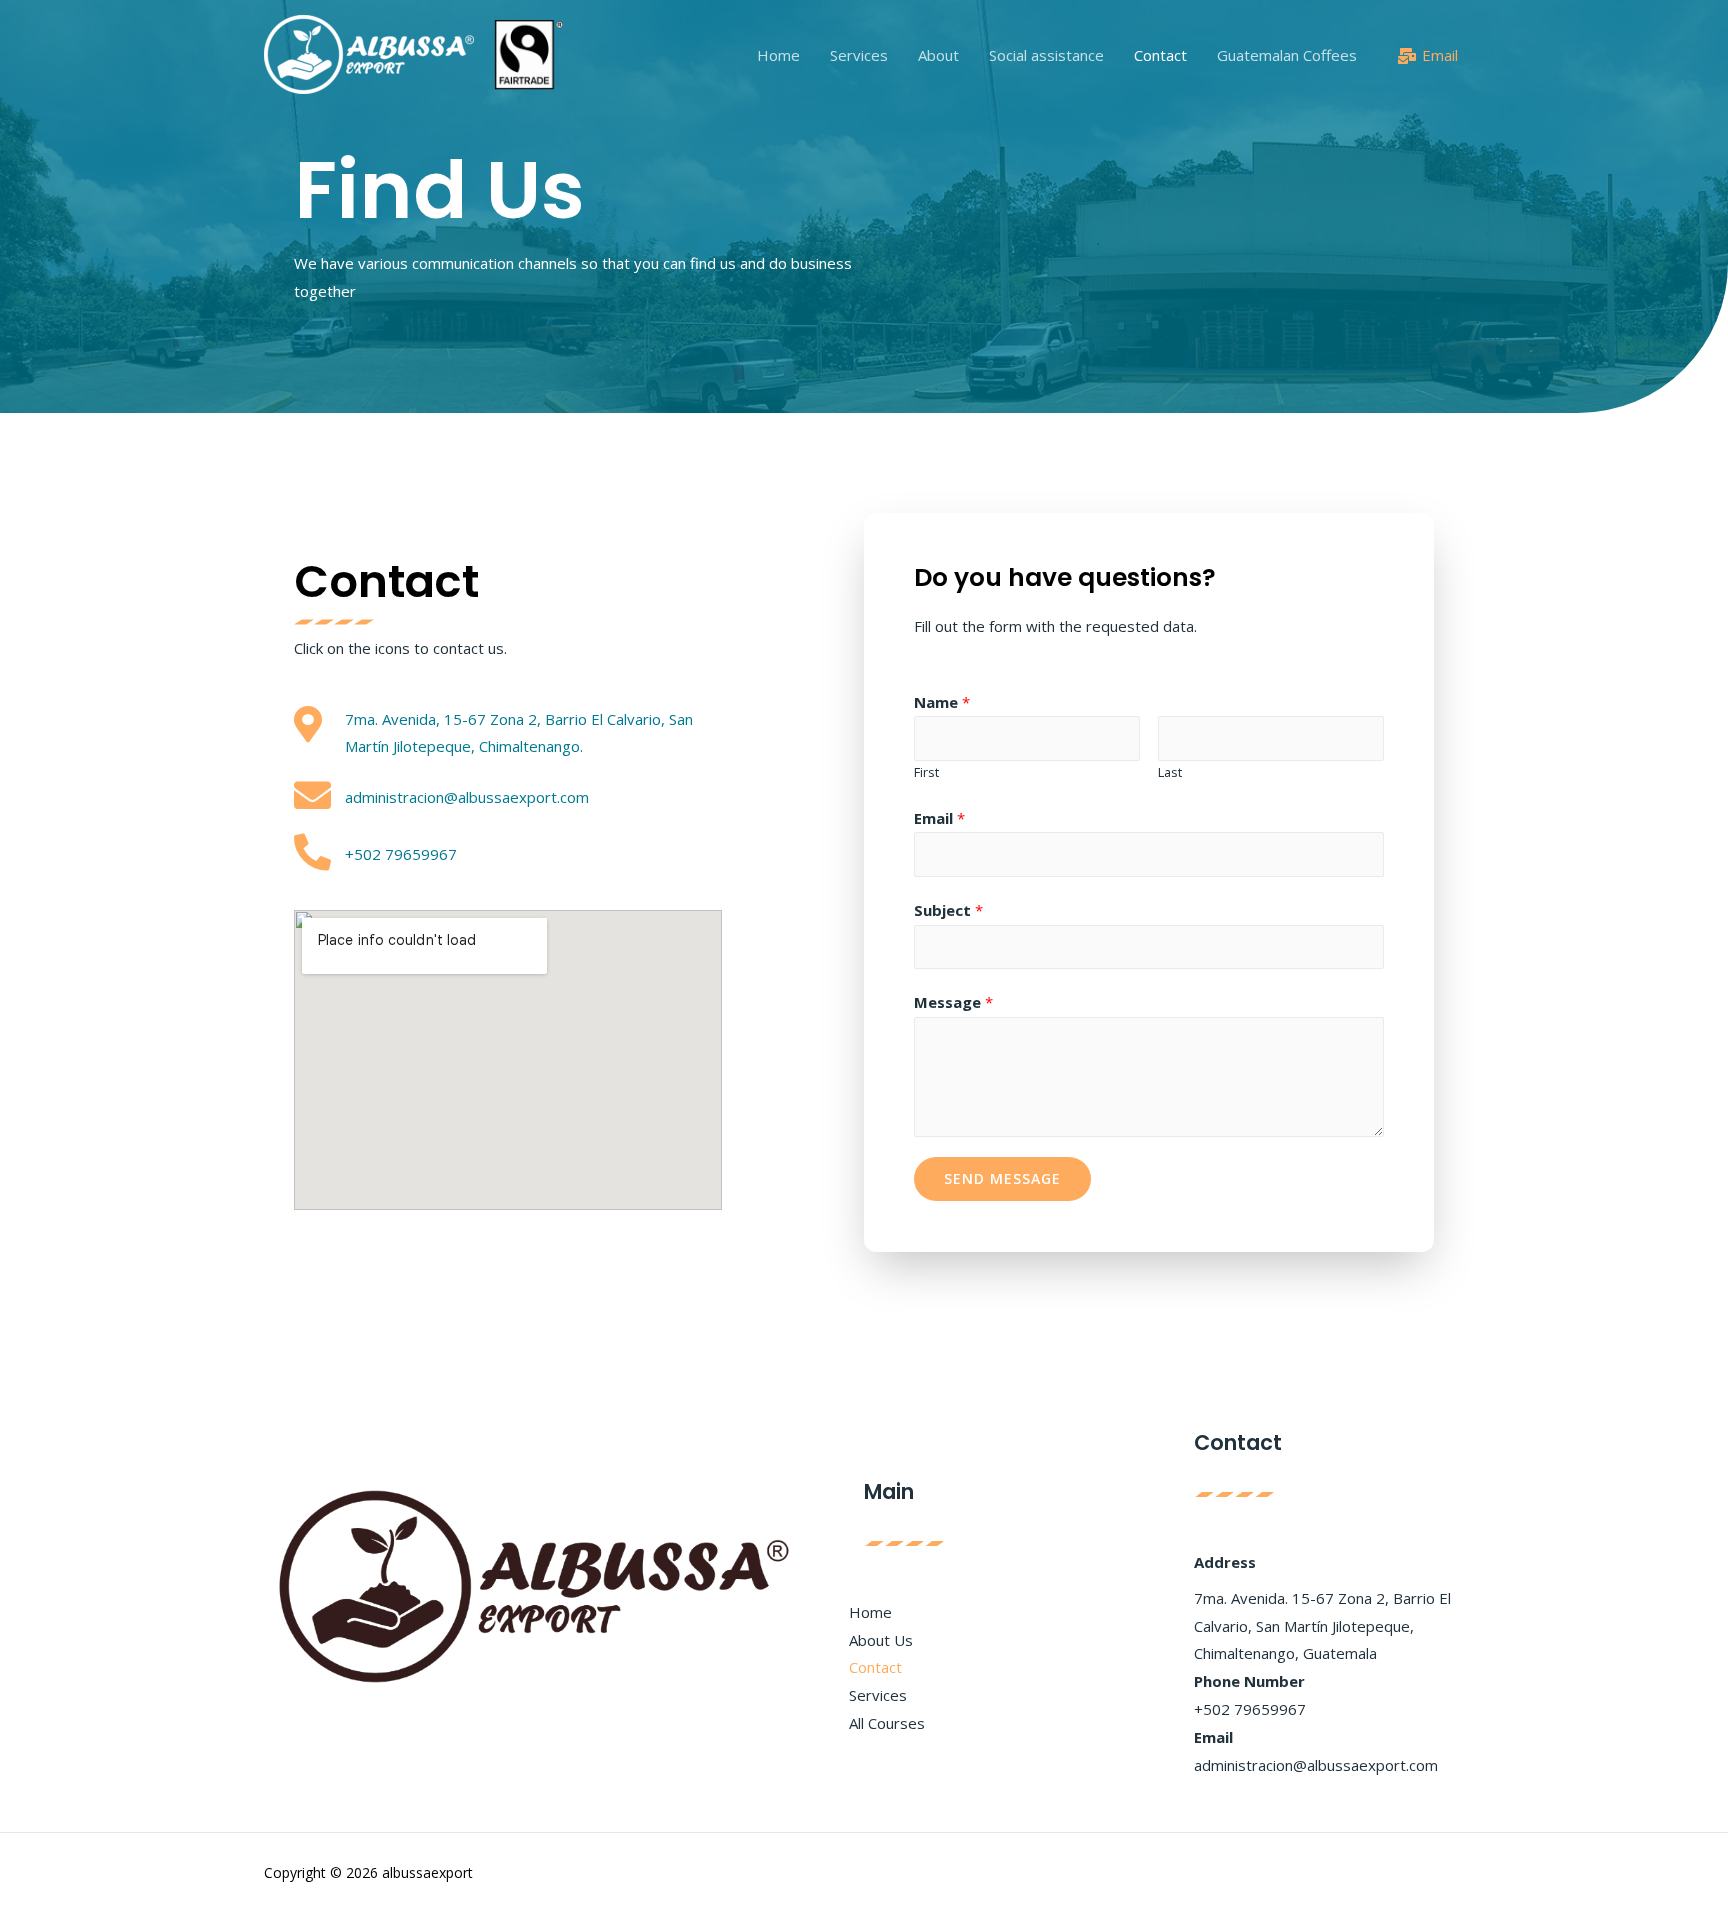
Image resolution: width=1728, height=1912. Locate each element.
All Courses (887, 1723)
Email (939, 818)
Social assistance (1046, 55)
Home (778, 55)
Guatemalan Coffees (1287, 55)
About (938, 55)
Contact (1160, 55)
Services (859, 55)
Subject (948, 910)
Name (942, 702)
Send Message (1002, 1178)
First (926, 772)
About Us (881, 1640)
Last (1170, 772)
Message (953, 1002)
